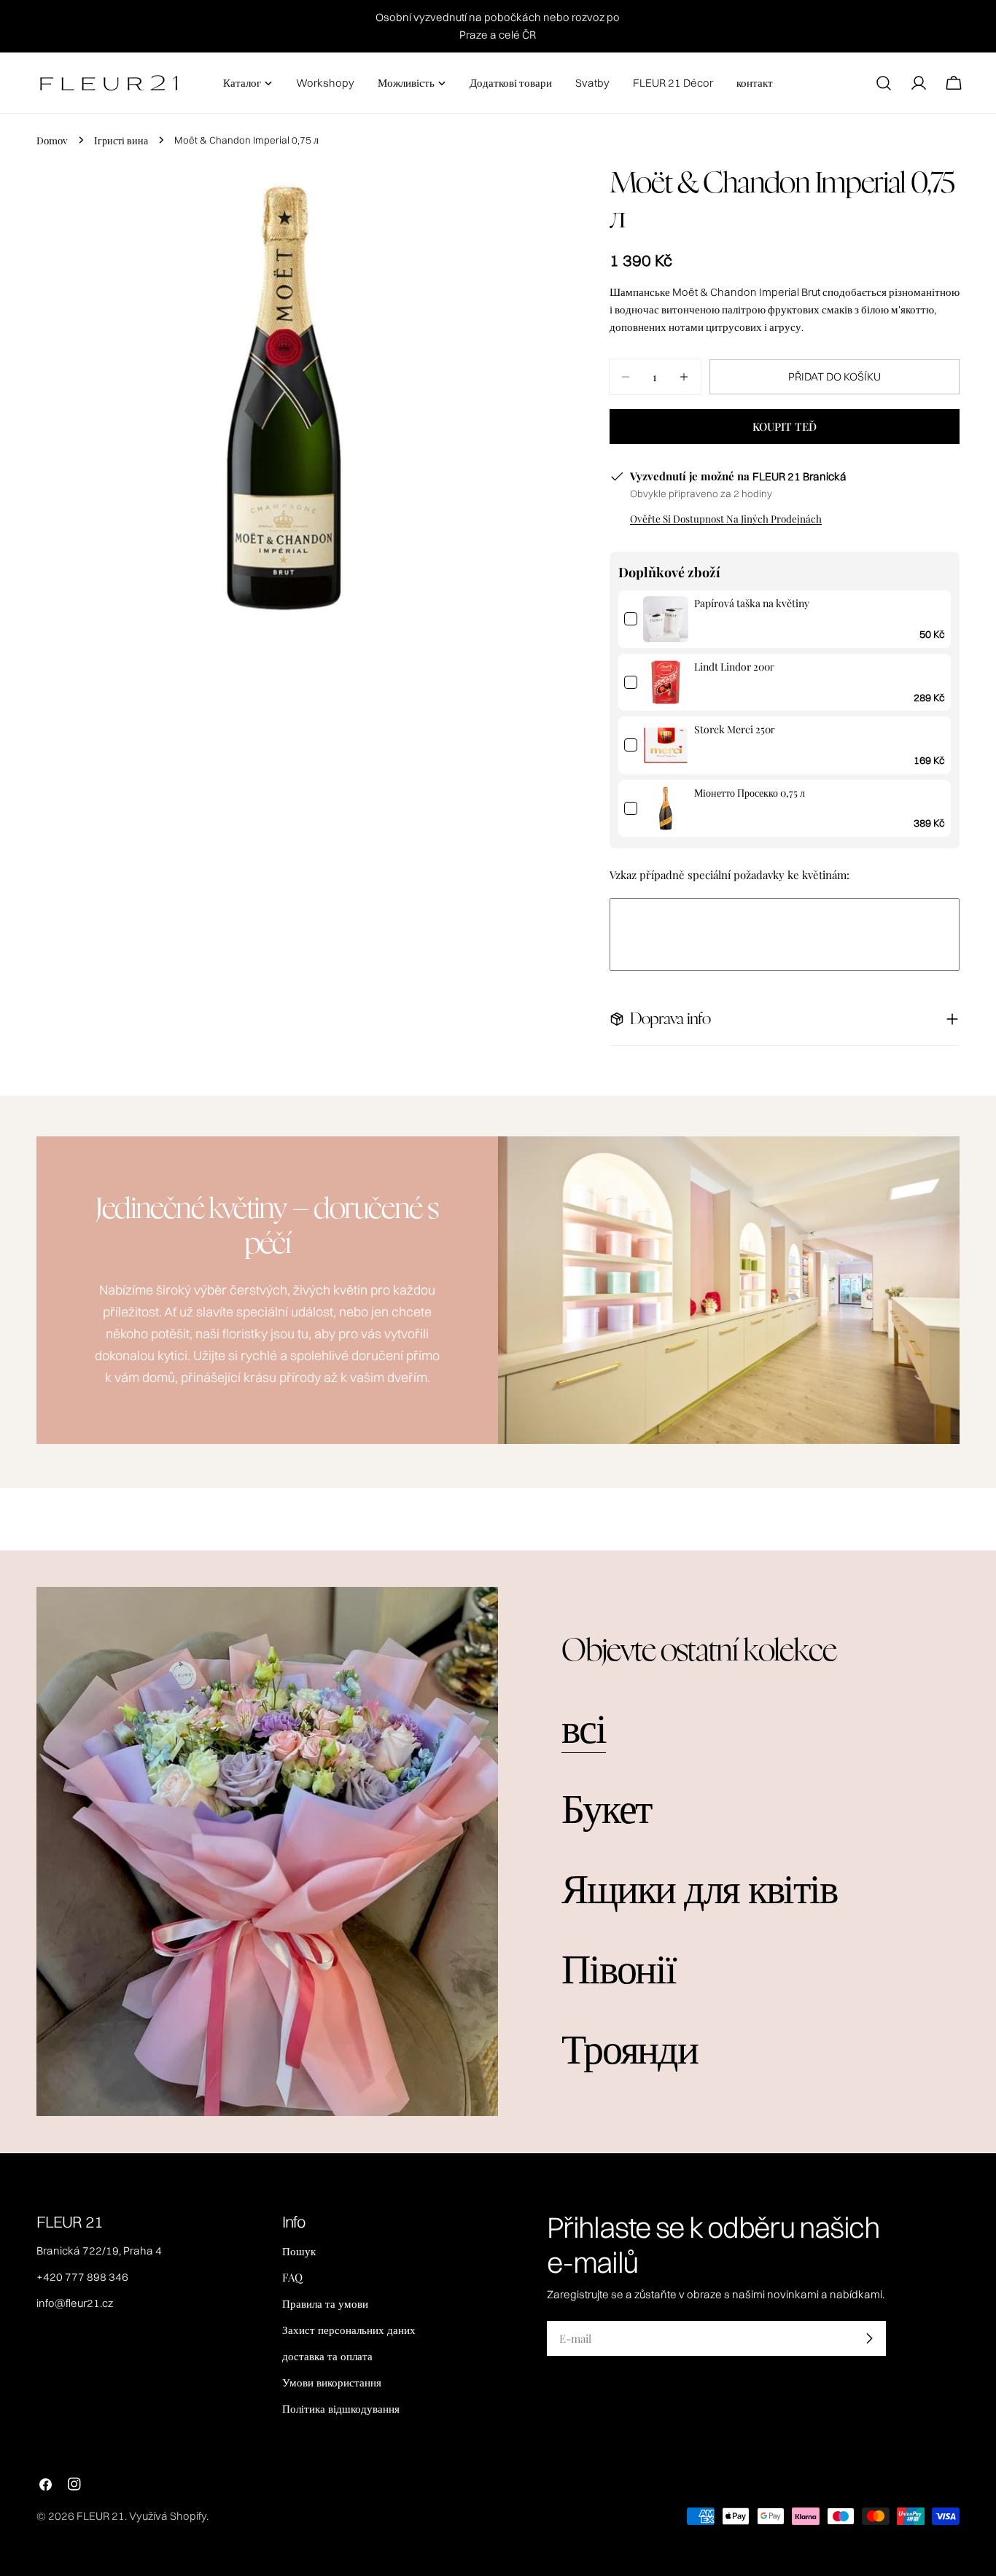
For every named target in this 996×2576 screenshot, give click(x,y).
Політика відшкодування (341, 2408)
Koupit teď (785, 426)
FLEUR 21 (101, 2516)
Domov (52, 140)
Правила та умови (325, 2303)
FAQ (292, 2277)
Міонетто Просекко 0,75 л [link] (750, 793)
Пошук (299, 2251)
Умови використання (332, 2382)
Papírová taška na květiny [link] (752, 603)
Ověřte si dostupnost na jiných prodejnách (726, 518)
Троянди (629, 2046)
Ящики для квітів (699, 1886)
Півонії (618, 1966)
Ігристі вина (121, 140)
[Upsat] (869, 2338)
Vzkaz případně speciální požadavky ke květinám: (730, 875)
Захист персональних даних (349, 2330)
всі (583, 1726)
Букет (606, 1806)
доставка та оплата (327, 2356)
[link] (666, 619)
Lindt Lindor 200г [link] (734, 667)
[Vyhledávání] (884, 83)
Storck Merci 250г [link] (735, 729)
